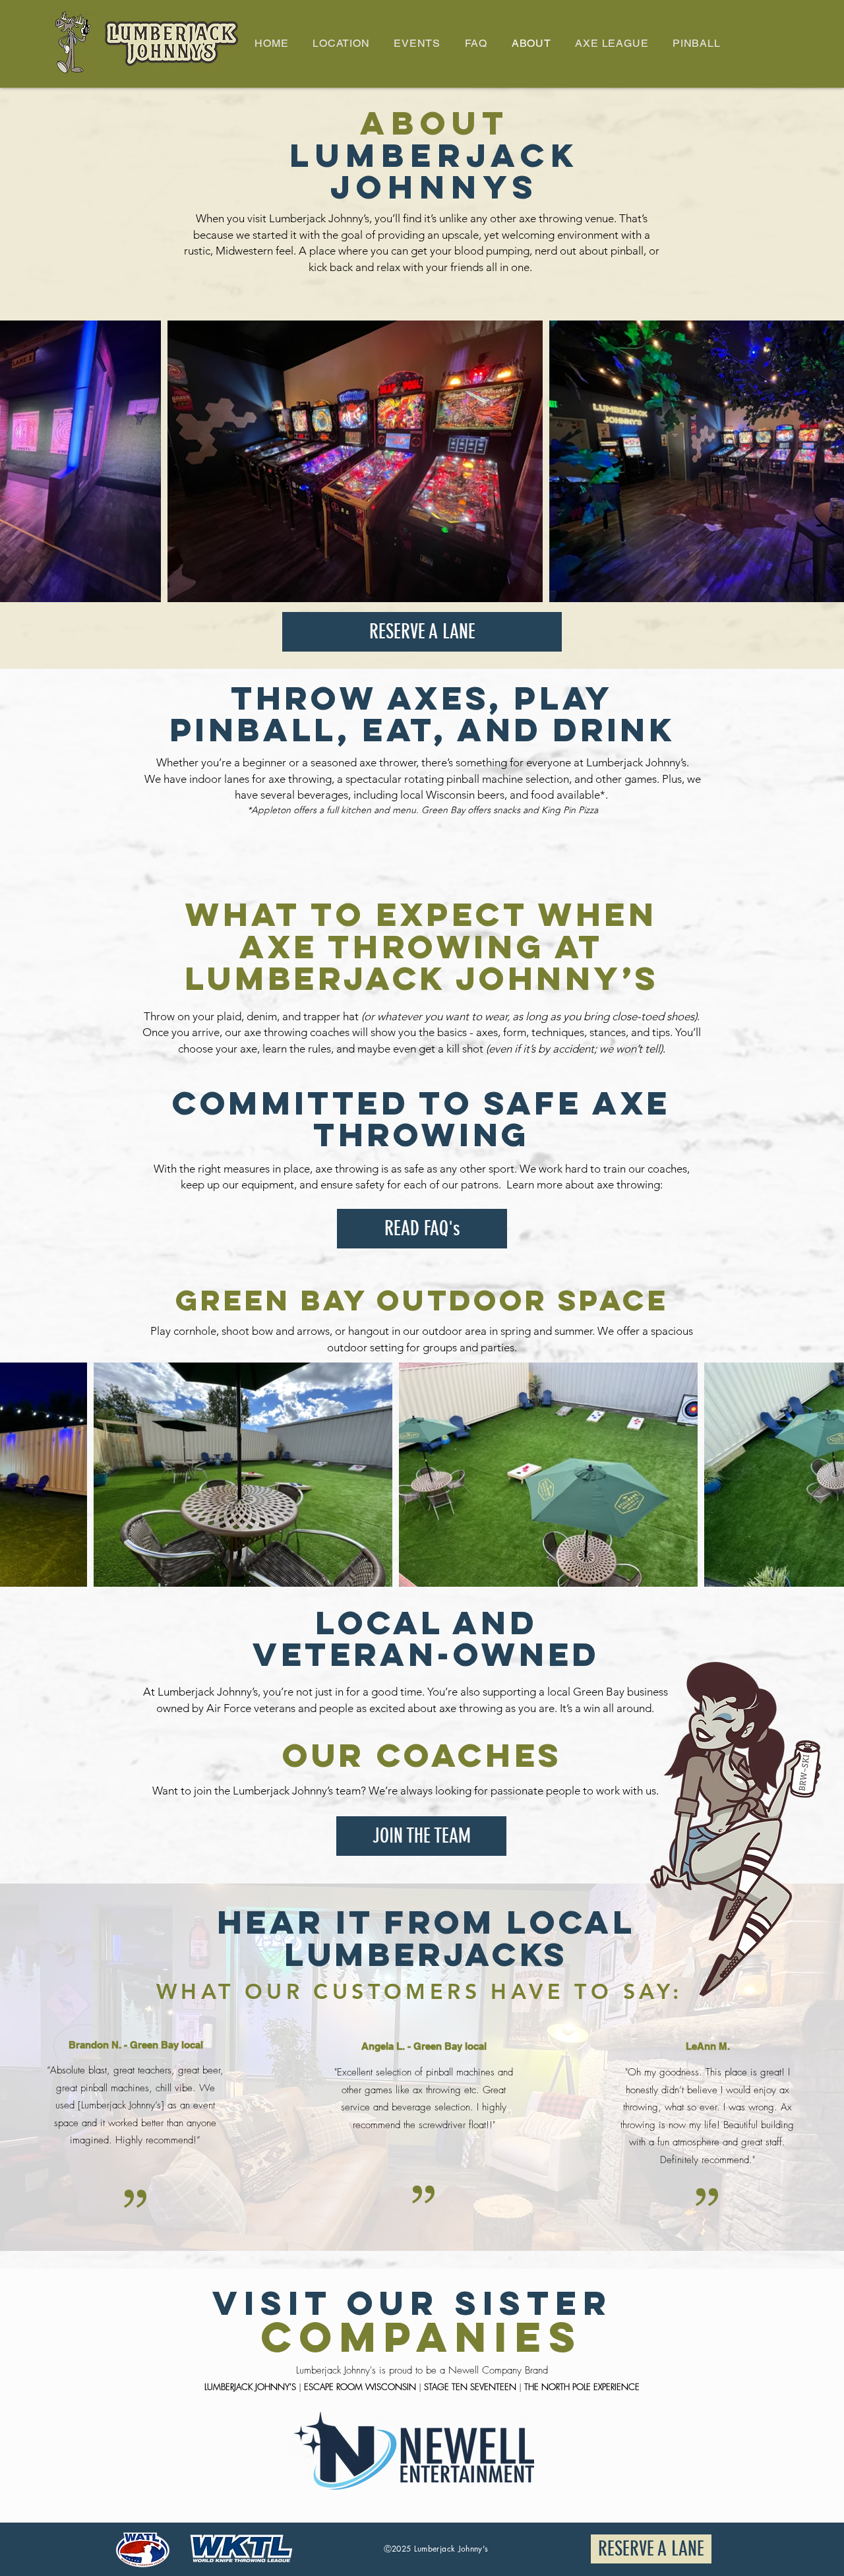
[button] (341, 44)
